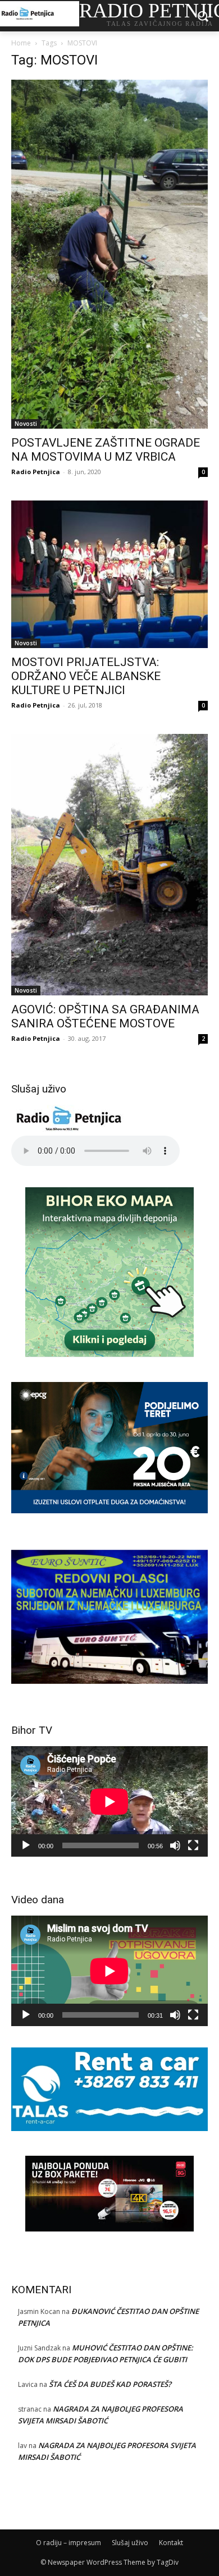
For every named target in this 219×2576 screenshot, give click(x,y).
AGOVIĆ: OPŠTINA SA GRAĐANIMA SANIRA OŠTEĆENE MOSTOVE (105, 1016)
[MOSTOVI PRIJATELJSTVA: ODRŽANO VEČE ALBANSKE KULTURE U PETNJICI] (109, 574)
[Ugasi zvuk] (175, 1845)
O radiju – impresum (69, 2543)
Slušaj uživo (130, 2543)
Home (21, 43)
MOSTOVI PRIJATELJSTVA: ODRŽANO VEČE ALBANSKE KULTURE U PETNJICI (86, 676)
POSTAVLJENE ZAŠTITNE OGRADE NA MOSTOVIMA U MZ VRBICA (106, 450)
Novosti (26, 424)
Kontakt (171, 2543)
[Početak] (26, 1845)
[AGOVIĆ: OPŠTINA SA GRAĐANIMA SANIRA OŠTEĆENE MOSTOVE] (109, 865)
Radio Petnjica (36, 472)
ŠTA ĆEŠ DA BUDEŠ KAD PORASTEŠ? (110, 2384)
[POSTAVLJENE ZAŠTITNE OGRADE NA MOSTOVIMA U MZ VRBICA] (109, 254)
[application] (109, 1801)
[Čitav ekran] (193, 1845)
